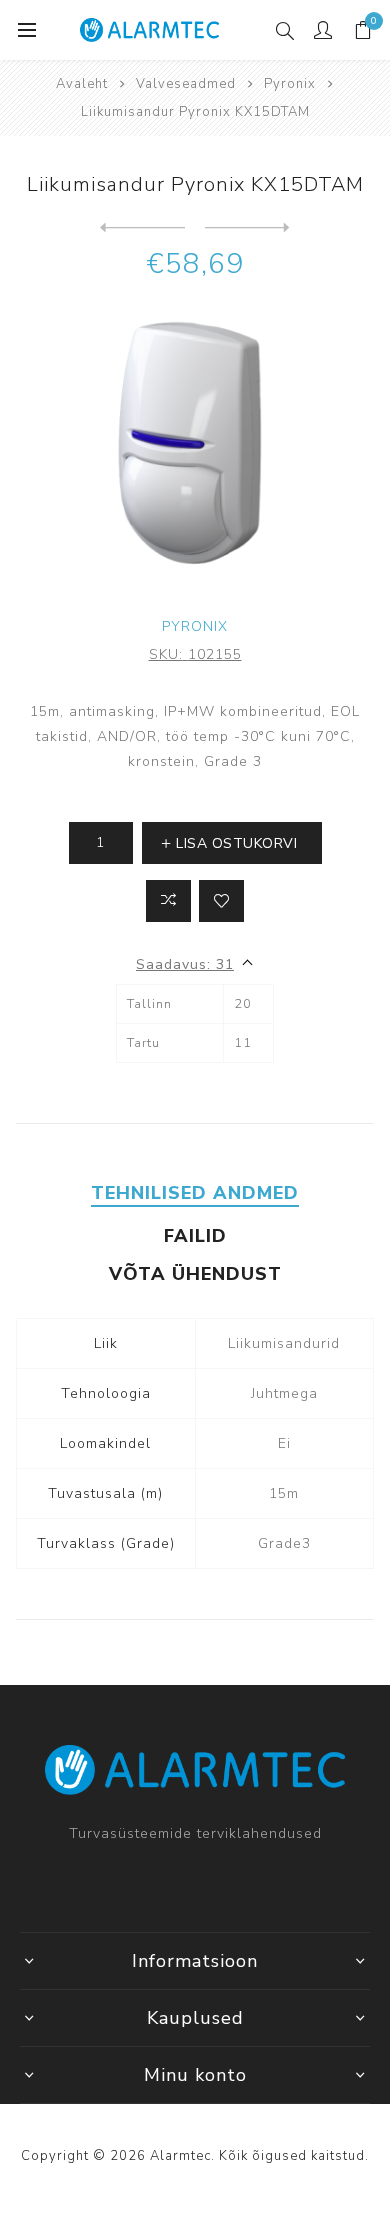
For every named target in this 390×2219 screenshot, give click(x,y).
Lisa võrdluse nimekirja (168, 901)
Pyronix (195, 626)
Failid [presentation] (195, 1236)
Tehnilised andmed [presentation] (195, 1193)
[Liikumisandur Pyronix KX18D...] (247, 228)
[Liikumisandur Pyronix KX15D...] (142, 228)
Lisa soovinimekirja (221, 901)
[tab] (195, 1193)
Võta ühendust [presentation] (195, 1274)
